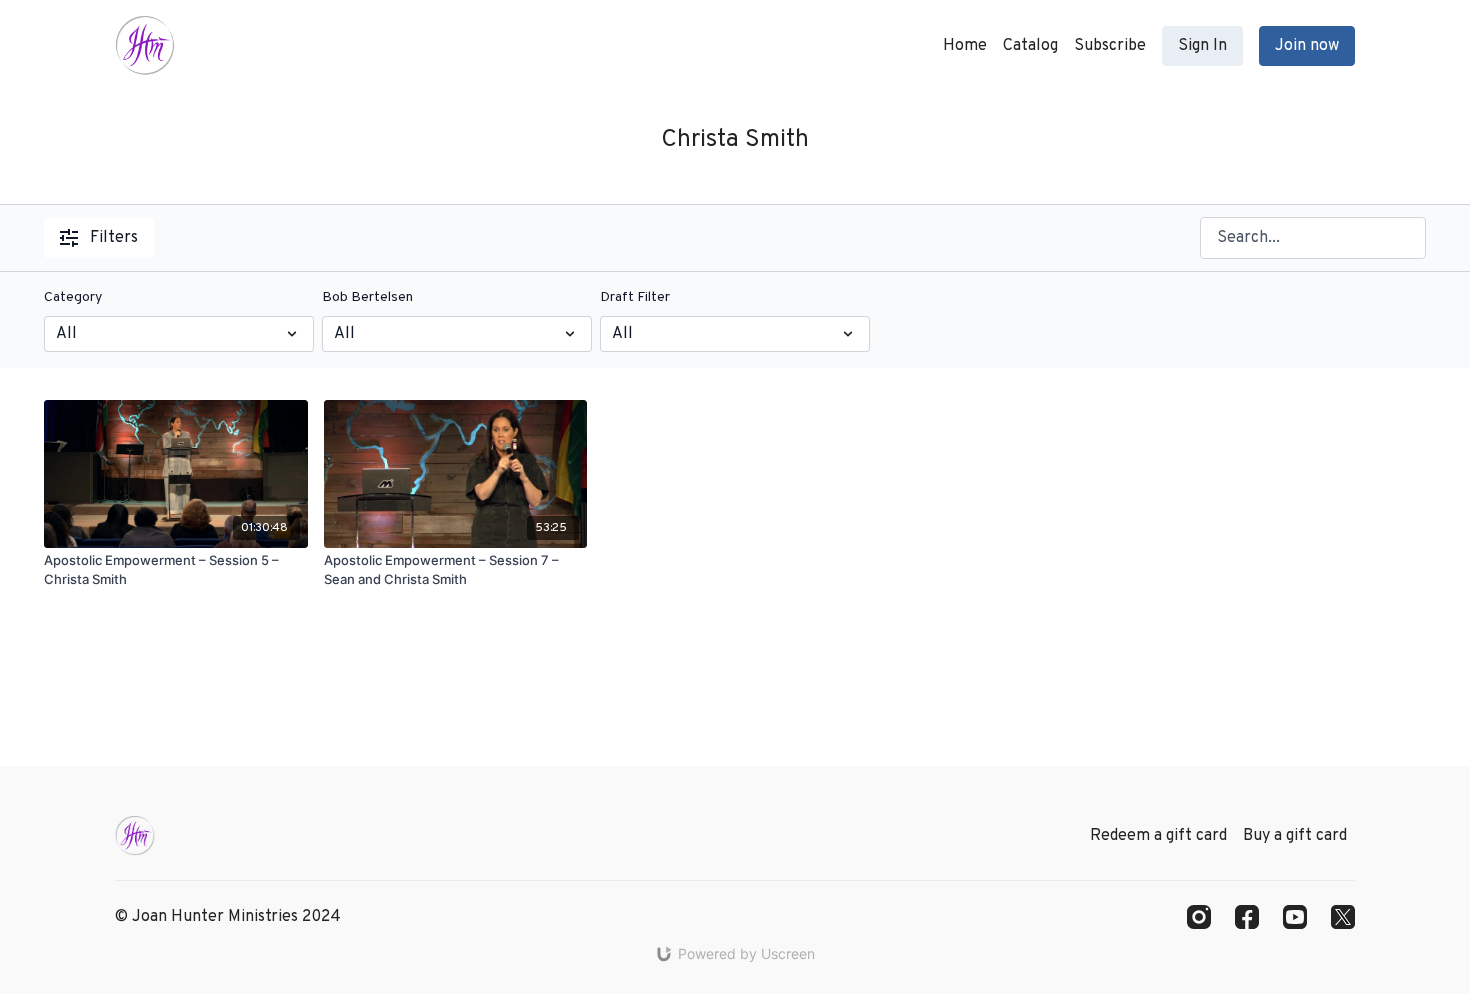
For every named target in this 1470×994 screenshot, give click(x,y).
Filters (114, 238)
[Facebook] (1247, 917)
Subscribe (1110, 46)
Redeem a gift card (1158, 836)
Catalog (1030, 46)
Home (965, 46)
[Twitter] (1343, 917)
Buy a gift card (1295, 836)
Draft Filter (635, 297)
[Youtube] (1295, 917)
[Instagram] (1199, 917)
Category (73, 297)
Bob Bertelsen (367, 297)
